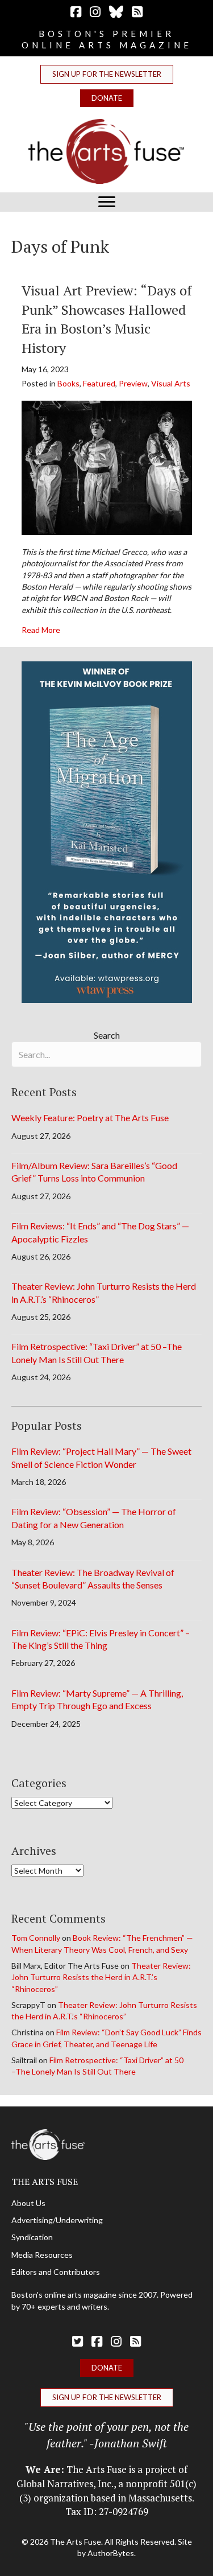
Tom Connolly (36, 1938)
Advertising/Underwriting (57, 2220)
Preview (133, 383)
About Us (28, 2203)
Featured (99, 383)
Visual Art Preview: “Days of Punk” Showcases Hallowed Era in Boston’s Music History (107, 319)
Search (107, 1035)
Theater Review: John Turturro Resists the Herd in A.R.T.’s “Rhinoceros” (101, 1977)
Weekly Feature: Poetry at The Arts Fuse (90, 1118)
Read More (41, 629)
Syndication (32, 2237)
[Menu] (107, 202)
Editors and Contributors (56, 2272)
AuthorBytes (111, 2553)
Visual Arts (171, 383)
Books (68, 383)
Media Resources (42, 2255)
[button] (107, 74)
